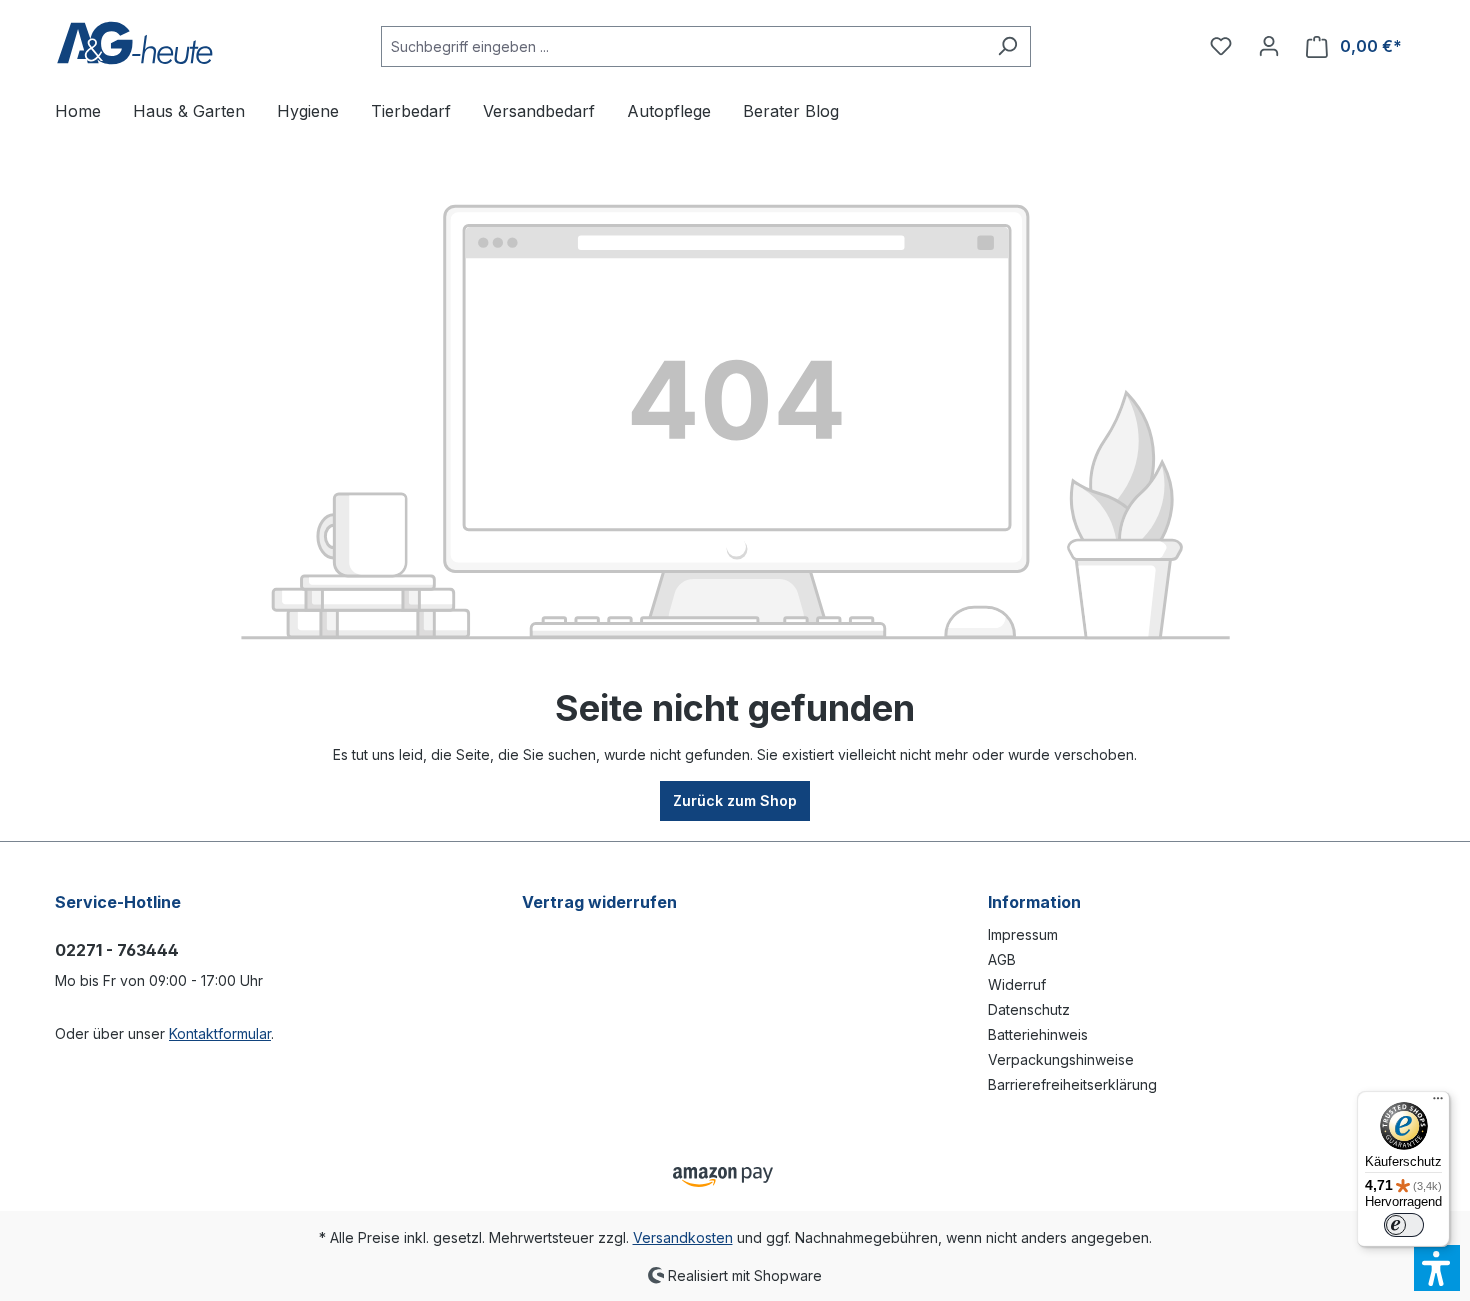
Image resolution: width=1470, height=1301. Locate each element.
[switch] (1404, 1225)
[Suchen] (1007, 46)
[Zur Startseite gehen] (135, 42)
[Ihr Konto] (1269, 46)
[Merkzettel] (1221, 46)
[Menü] (1438, 1103)
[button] (1437, 1268)
